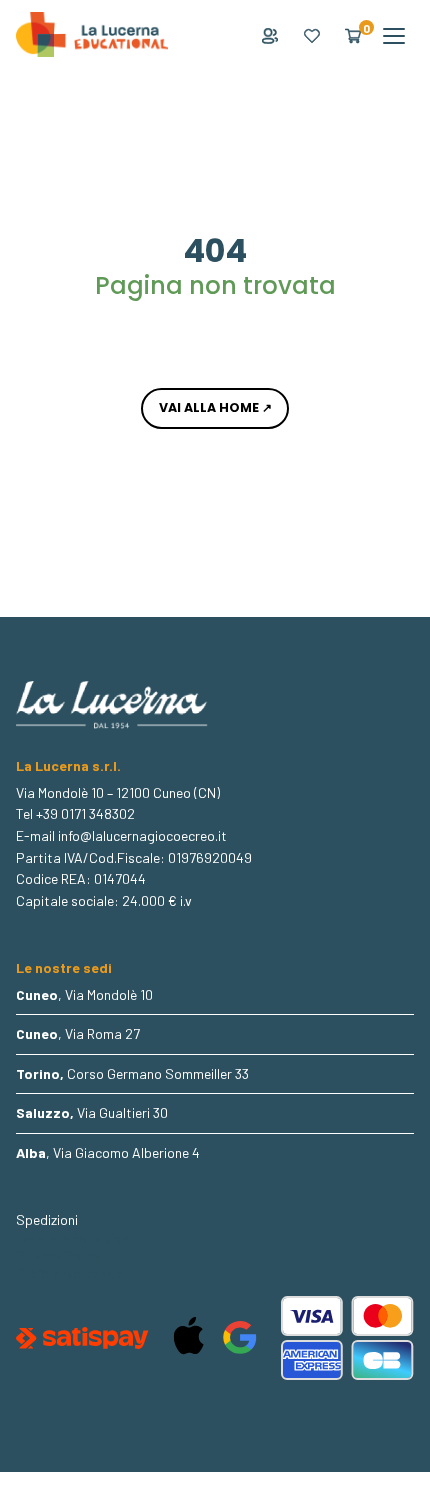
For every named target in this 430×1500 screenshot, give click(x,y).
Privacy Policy (58, 1256)
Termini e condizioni (74, 1239)
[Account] (270, 36)
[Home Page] (92, 36)
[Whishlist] (312, 36)
